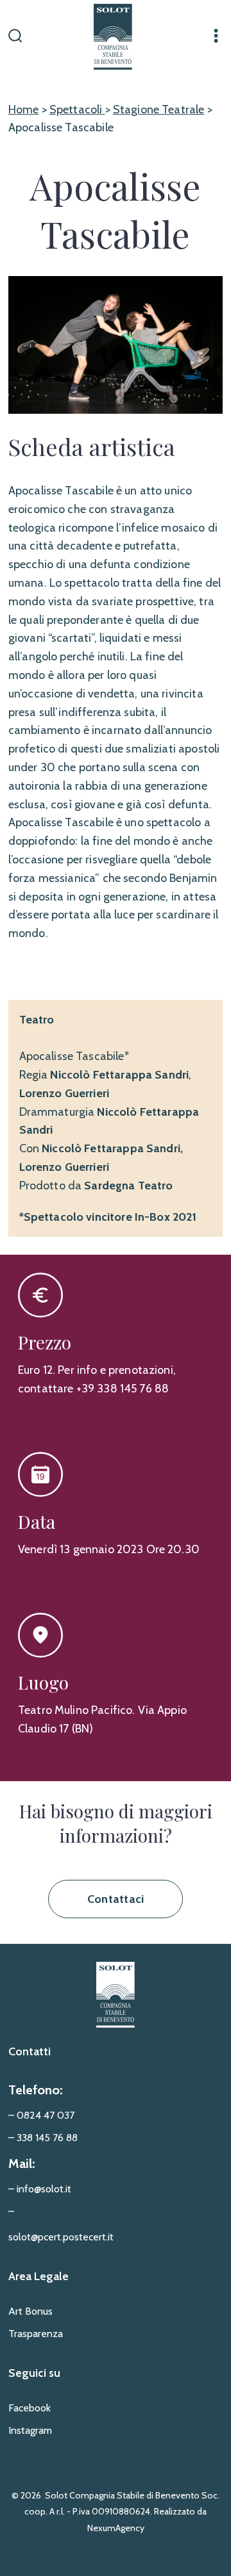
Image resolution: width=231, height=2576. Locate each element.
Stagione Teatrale (159, 110)
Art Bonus (30, 2311)
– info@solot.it (40, 2189)
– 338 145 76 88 (43, 2138)
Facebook (30, 2408)
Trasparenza (36, 2334)
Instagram (30, 2430)
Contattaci (116, 1899)
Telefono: (35, 2090)
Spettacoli (77, 110)
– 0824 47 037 (41, 2115)
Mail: (21, 2164)
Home (24, 110)
